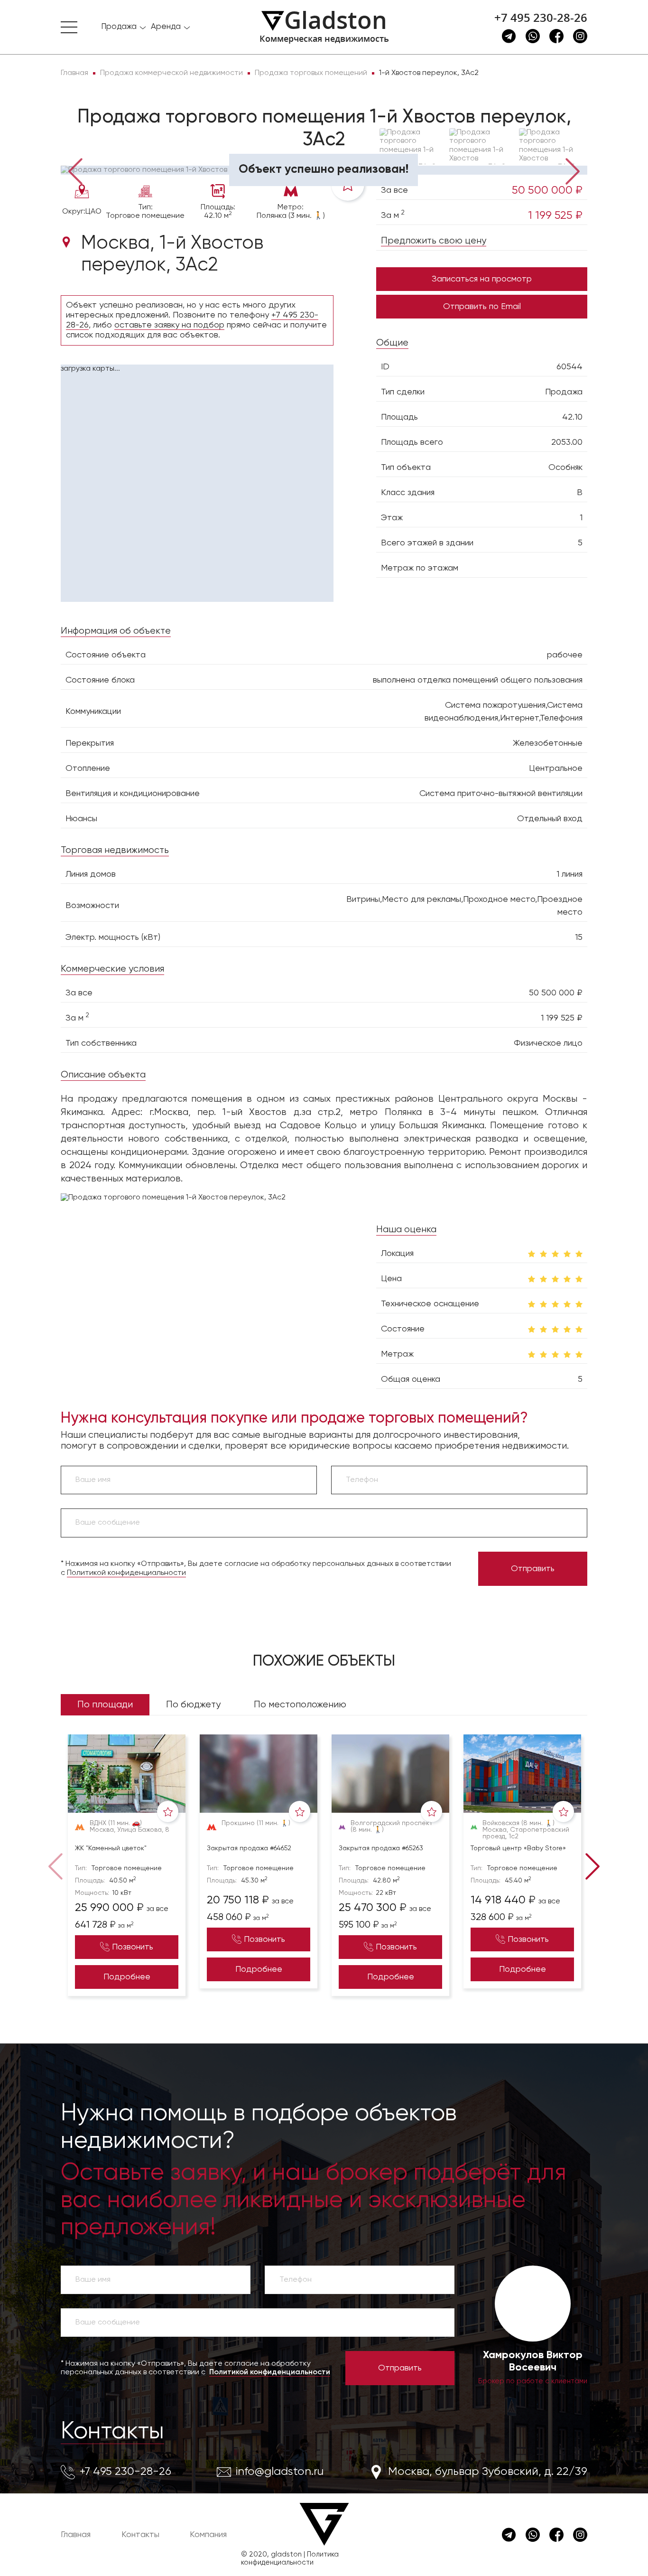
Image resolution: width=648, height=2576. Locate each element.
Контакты (112, 2432)
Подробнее (127, 1977)
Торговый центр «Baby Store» (518, 1848)
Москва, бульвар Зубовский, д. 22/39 (488, 2472)
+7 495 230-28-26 (541, 18)
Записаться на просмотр (482, 279)
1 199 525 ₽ (555, 215)
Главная (76, 2535)
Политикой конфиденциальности (126, 1573)
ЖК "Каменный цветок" (111, 1848)
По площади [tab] (105, 1705)
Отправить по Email (482, 307)
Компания (208, 2535)
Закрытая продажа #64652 (249, 1848)
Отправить (533, 1569)
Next (573, 170)
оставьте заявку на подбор (169, 325)
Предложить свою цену (434, 241)
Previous (75, 170)
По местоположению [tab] (300, 1705)
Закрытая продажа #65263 (381, 1848)
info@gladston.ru (280, 2472)
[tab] (92, 152)
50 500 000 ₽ (547, 190)
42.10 (572, 417)
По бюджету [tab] (193, 1705)
